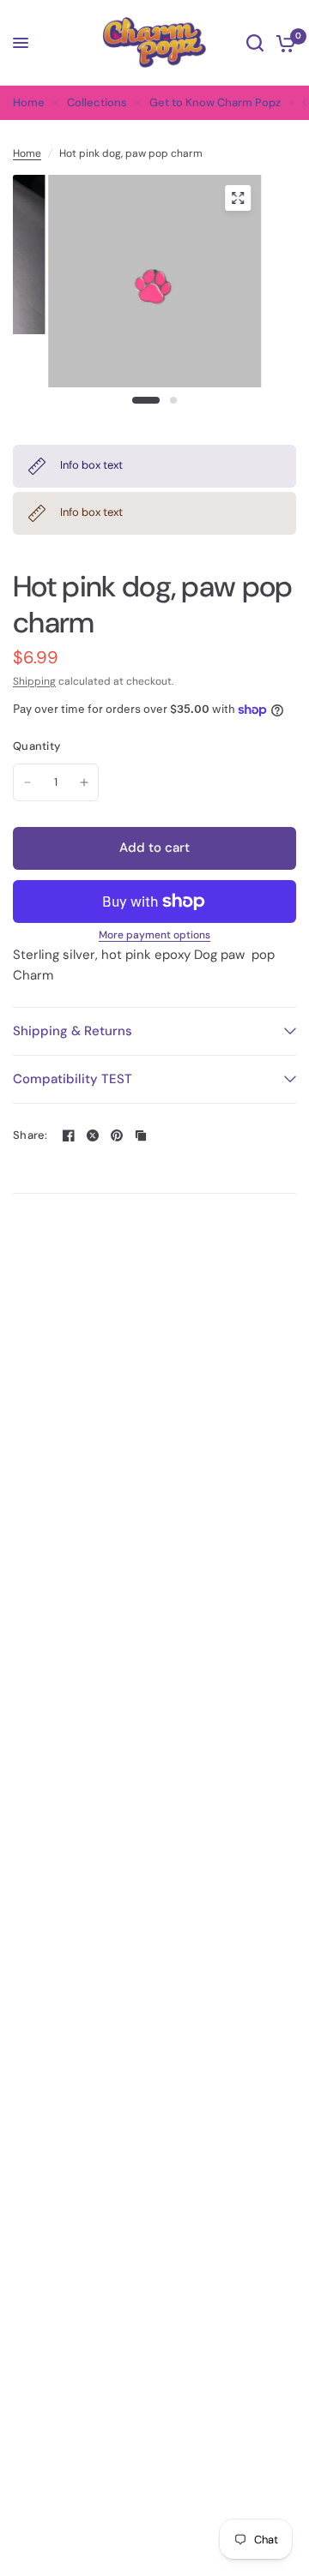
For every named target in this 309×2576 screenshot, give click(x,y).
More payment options (154, 935)
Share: (30, 1135)
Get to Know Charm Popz (215, 102)
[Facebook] (69, 1135)
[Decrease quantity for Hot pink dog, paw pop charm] (27, 782)
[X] (93, 1135)
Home (29, 102)
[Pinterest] (117, 1135)
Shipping (34, 681)
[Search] (255, 43)
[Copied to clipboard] (141, 1135)
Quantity (36, 746)
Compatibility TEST (73, 1079)
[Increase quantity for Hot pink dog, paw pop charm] (84, 782)
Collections (97, 102)
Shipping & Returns (73, 1031)
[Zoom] (238, 198)
